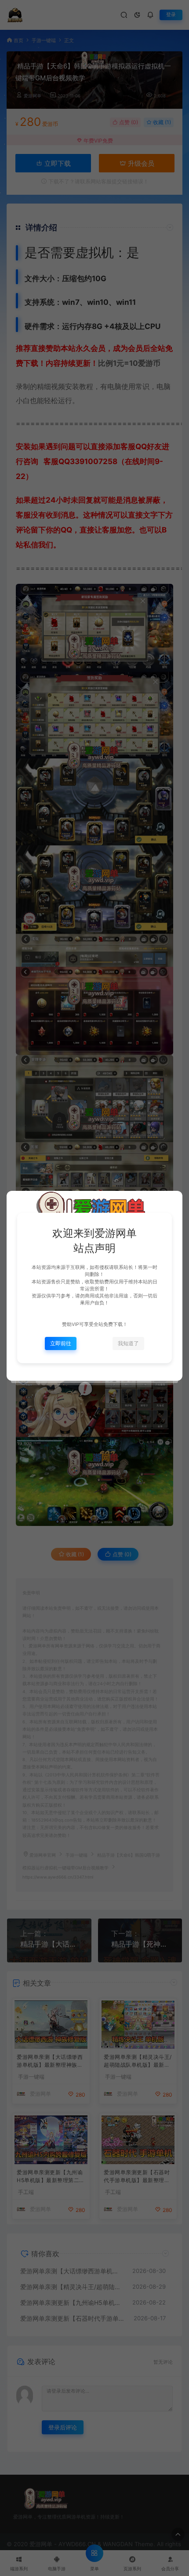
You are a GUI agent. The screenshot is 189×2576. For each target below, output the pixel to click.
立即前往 (61, 1343)
